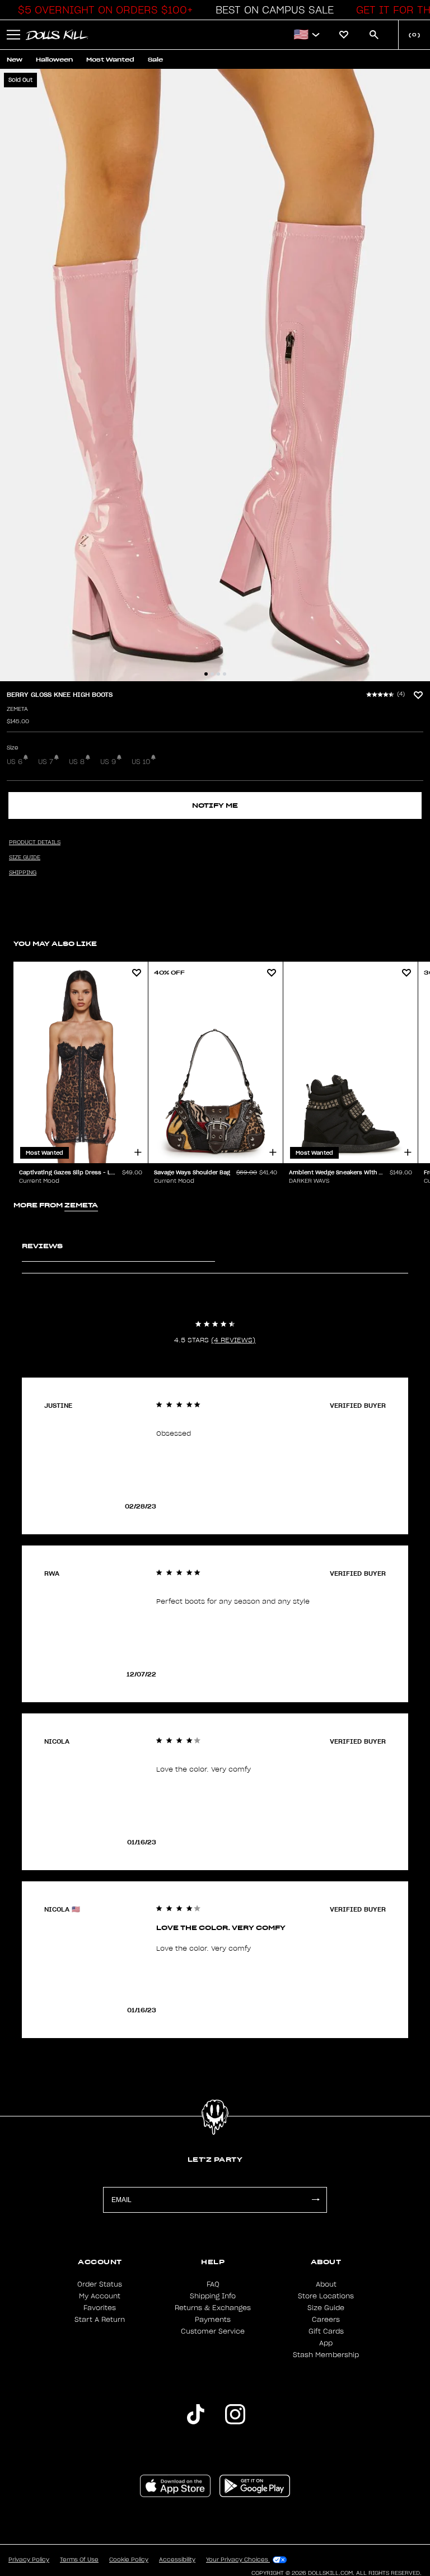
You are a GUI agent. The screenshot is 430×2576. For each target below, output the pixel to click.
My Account (100, 2296)
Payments (213, 2320)
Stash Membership (326, 2355)
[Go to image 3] (218, 674)
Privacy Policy (29, 2560)
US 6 (15, 762)
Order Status (100, 2284)
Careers (326, 2320)
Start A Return (100, 2320)
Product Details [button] (35, 842)
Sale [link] (155, 60)
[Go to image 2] (212, 674)
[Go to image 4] (225, 674)
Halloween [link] (54, 60)
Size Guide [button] (25, 858)
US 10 (141, 762)
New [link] (15, 60)
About (326, 2284)
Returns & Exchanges (213, 2308)
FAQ (213, 2284)
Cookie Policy (129, 2560)
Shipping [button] (23, 873)
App (326, 2343)
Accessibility (177, 2560)
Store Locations (326, 2296)
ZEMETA (17, 709)
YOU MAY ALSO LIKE (55, 943)
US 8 (77, 762)
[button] (102, 10)
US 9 (108, 762)
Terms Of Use (79, 2560)
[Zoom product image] (215, 375)
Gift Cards (326, 2331)
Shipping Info (213, 2296)
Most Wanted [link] (110, 60)
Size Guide (326, 2308)
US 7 (46, 762)
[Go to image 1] (206, 674)
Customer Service (213, 2331)
